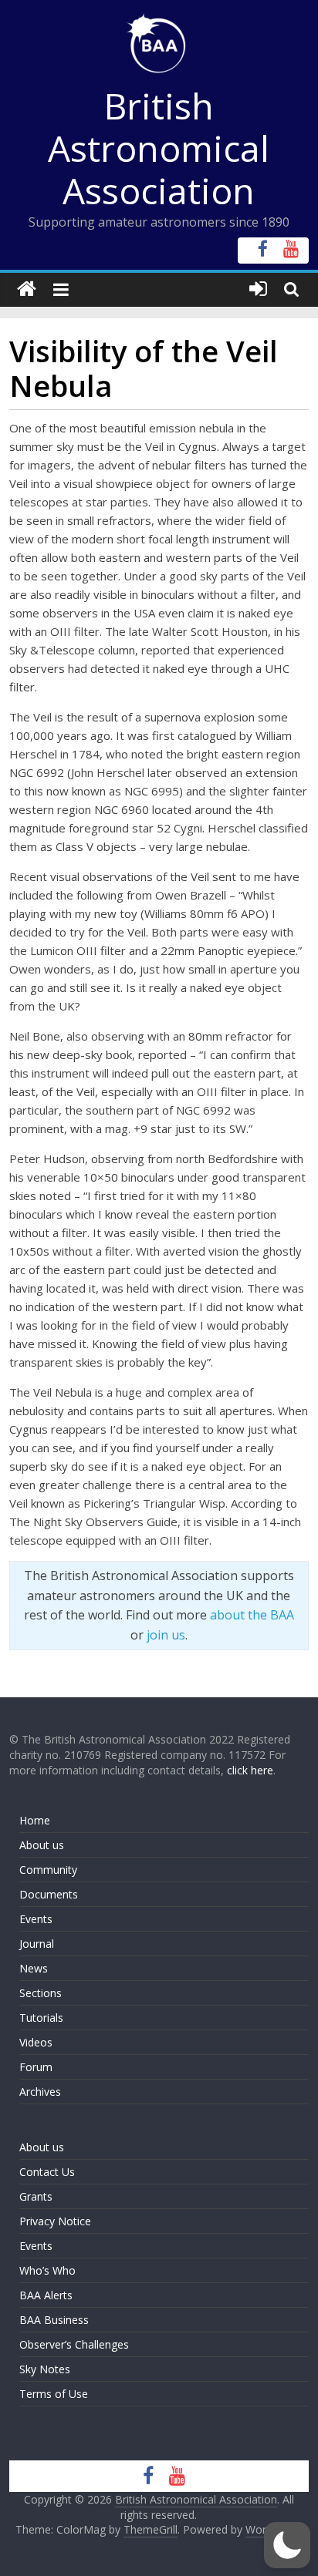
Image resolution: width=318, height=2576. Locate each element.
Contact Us (47, 2172)
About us (42, 1845)
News (34, 1968)
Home (35, 1820)
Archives (40, 2092)
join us (166, 1635)
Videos (36, 2042)
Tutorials (41, 2018)
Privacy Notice (55, 2221)
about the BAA (252, 1615)
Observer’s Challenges (74, 2344)
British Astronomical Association (159, 148)
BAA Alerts (46, 2295)
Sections (41, 1993)
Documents (49, 1894)
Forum (36, 2067)
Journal (37, 1944)
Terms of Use (54, 2394)
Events (36, 1919)
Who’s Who (47, 2270)
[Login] (258, 289)
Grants (36, 2196)
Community (48, 1870)
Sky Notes (45, 2369)
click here (250, 1770)
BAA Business (54, 2320)
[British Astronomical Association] (27, 289)
